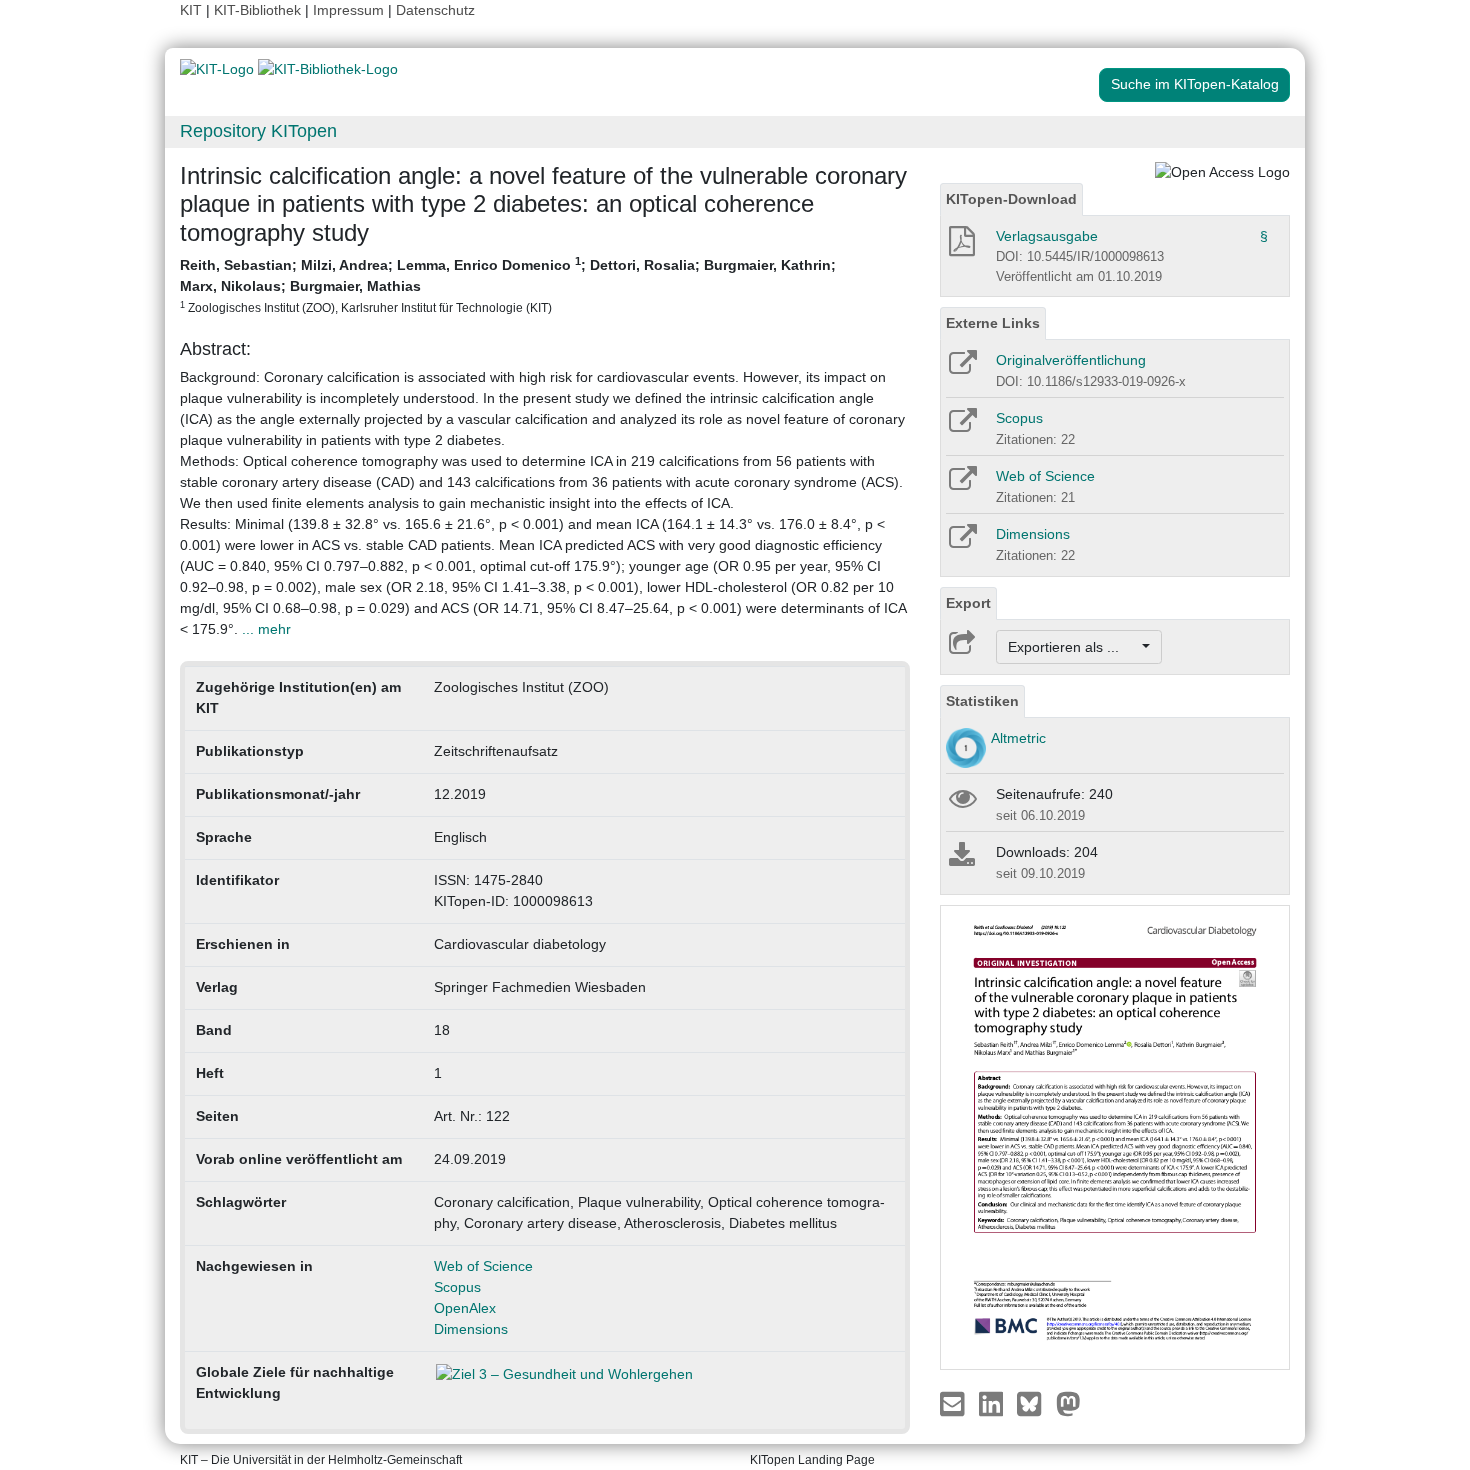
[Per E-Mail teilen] (954, 1402)
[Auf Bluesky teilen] (1034, 1402)
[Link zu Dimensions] (961, 543)
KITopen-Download (1011, 199)
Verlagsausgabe (1047, 236)
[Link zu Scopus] (961, 427)
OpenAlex (465, 1308)
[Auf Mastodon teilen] (1068, 1402)
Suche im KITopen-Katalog (1195, 84)
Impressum (348, 10)
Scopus (457, 1287)
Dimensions (471, 1329)
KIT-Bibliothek (259, 10)
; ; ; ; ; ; (508, 284)
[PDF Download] (960, 247)
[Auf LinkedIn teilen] (993, 1402)
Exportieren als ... (1073, 647)
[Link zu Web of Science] (961, 485)
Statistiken (982, 701)
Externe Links (993, 323)
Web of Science (483, 1266)
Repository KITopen (258, 131)
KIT (191, 10)
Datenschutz (435, 10)
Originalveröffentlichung (1071, 360)
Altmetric (1018, 738)
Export (968, 603)
